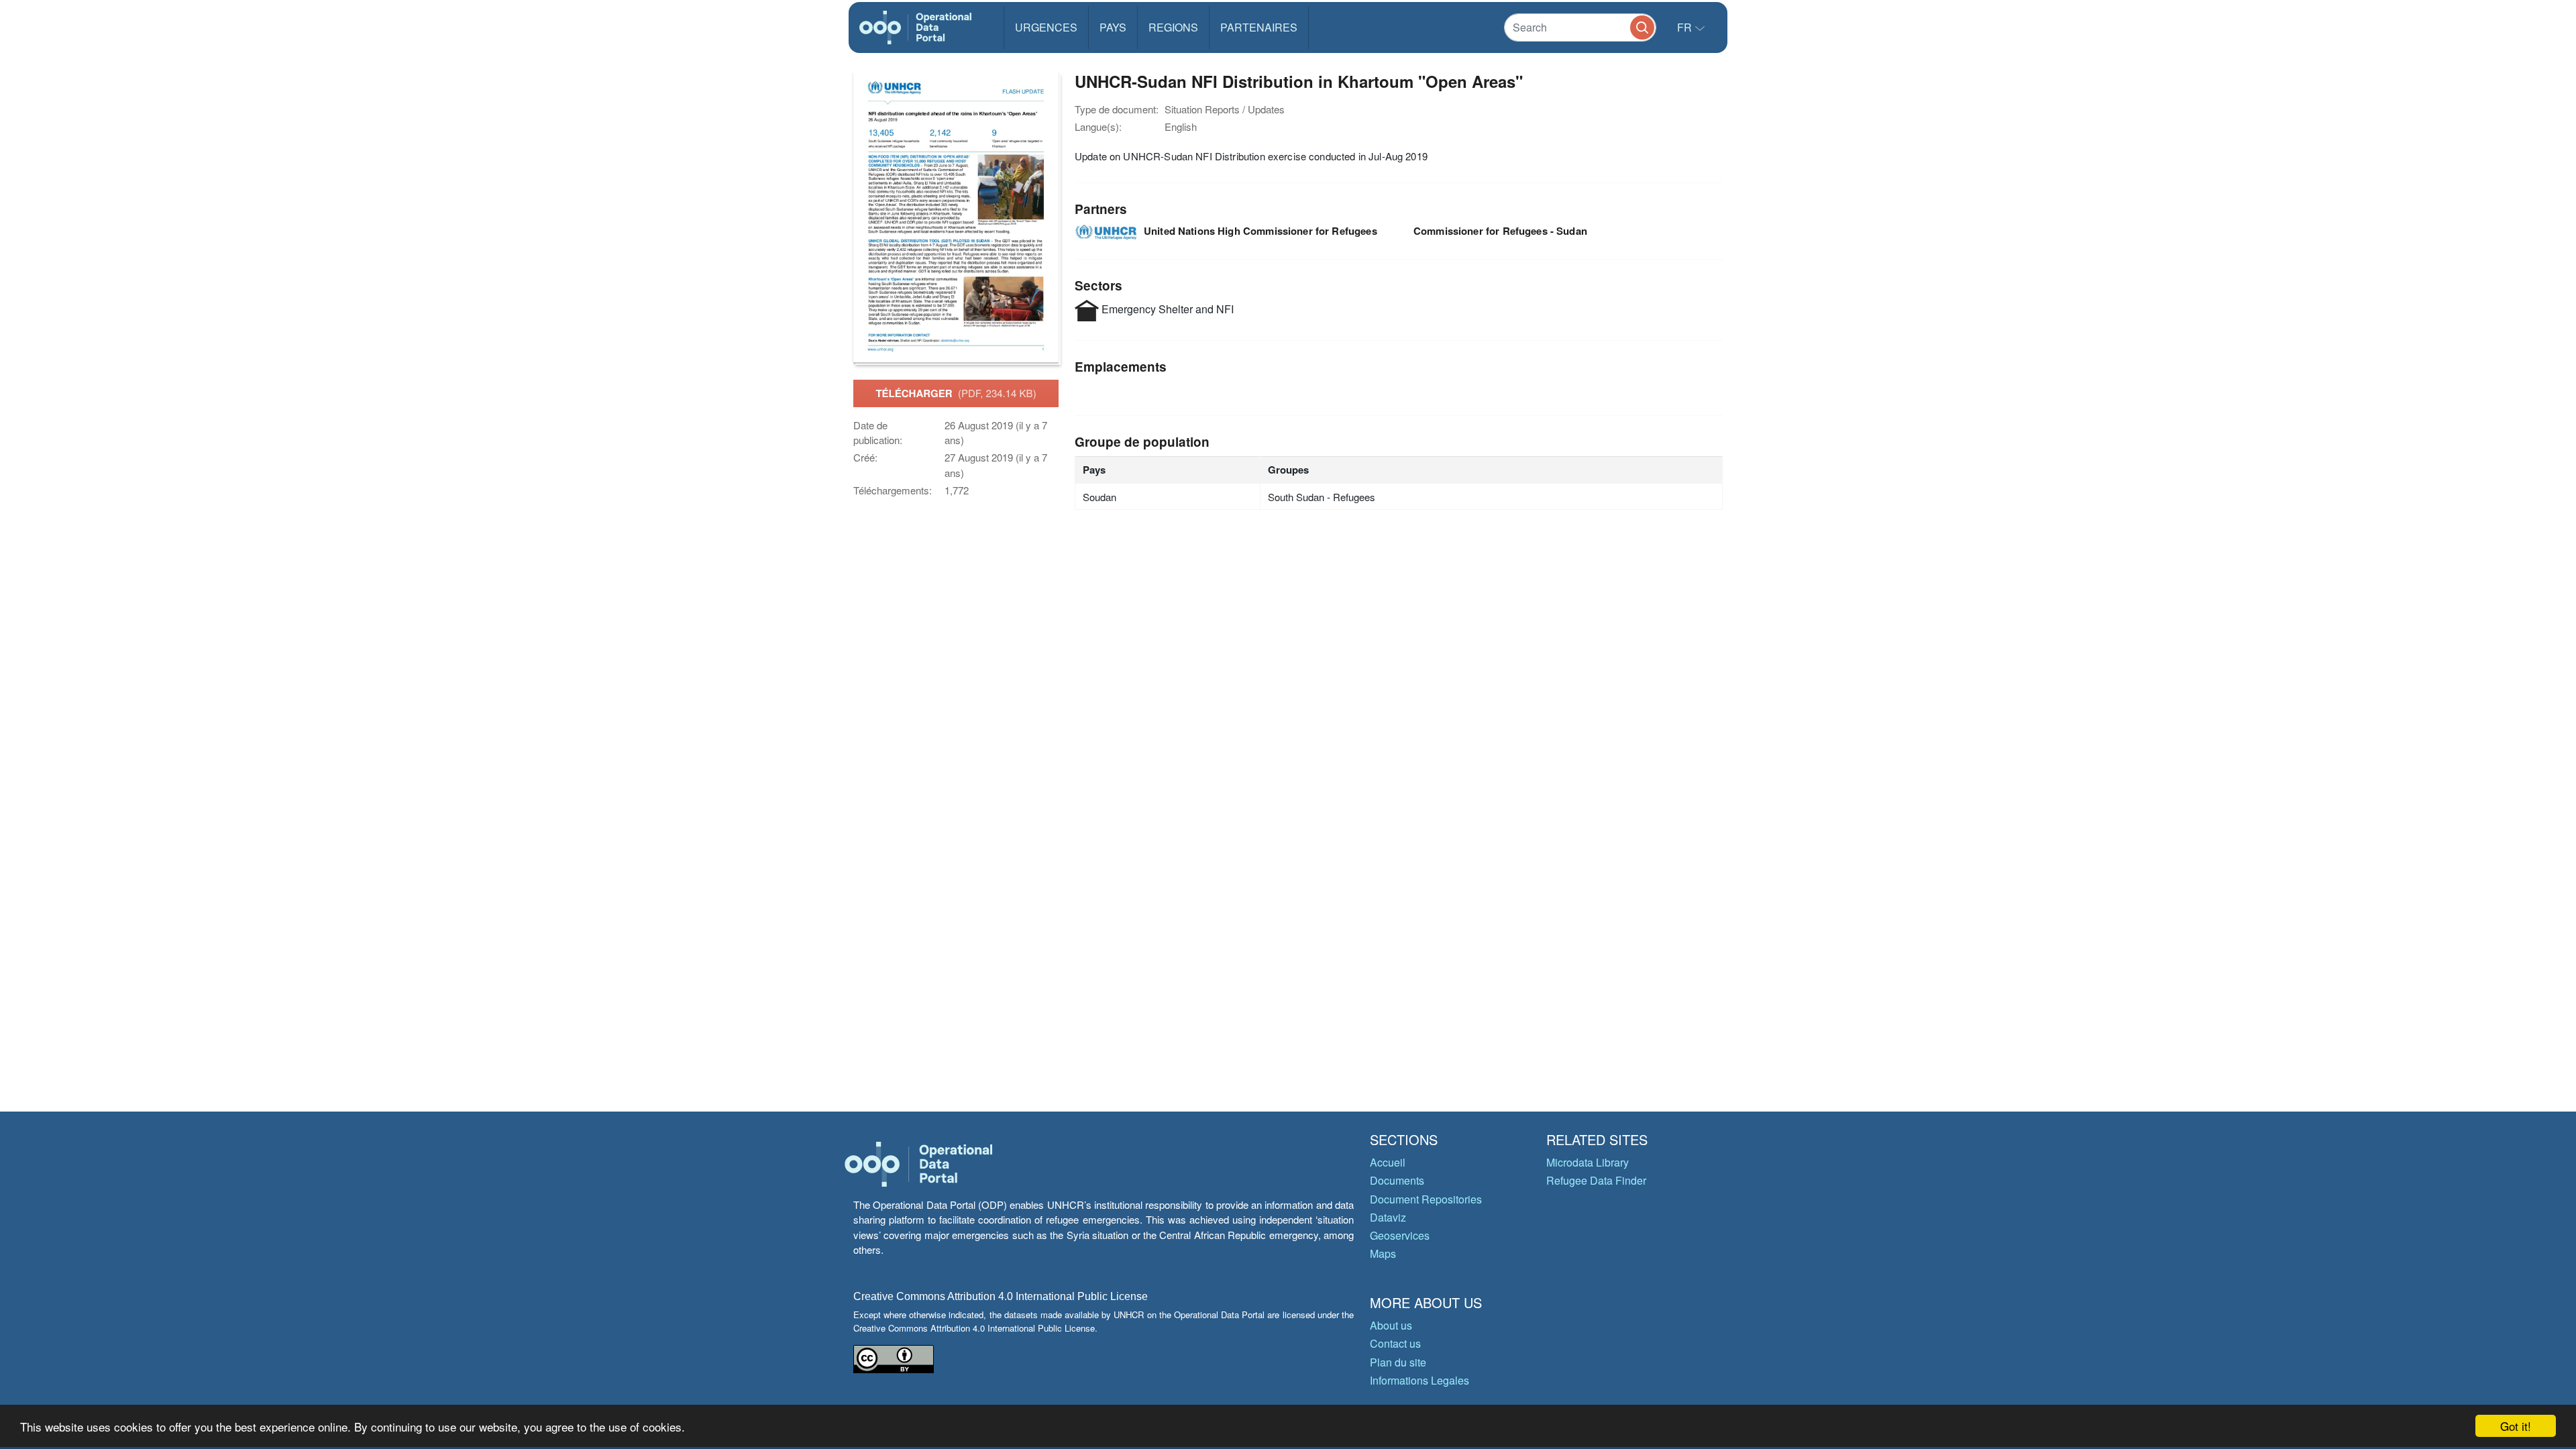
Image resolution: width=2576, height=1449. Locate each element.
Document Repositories (1426, 1199)
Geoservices (1400, 1235)
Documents (1397, 1180)
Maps (1383, 1253)
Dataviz (1388, 1217)
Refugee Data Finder (1596, 1180)
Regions (1173, 27)
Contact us (1395, 1343)
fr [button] (1686, 27)
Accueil (1388, 1162)
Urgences (1046, 27)
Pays (1113, 27)
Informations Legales (1419, 1380)
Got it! (2516, 1426)
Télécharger (956, 393)
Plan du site (1398, 1362)
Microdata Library (1588, 1162)
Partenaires (1259, 27)
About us (1391, 1325)
